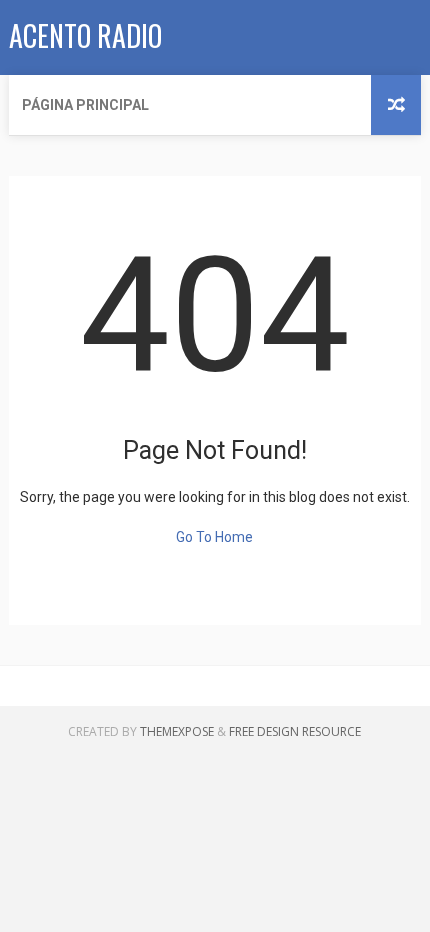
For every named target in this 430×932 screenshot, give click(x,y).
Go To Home (214, 537)
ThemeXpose (177, 731)
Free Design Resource (295, 731)
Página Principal (85, 105)
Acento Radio (85, 35)
